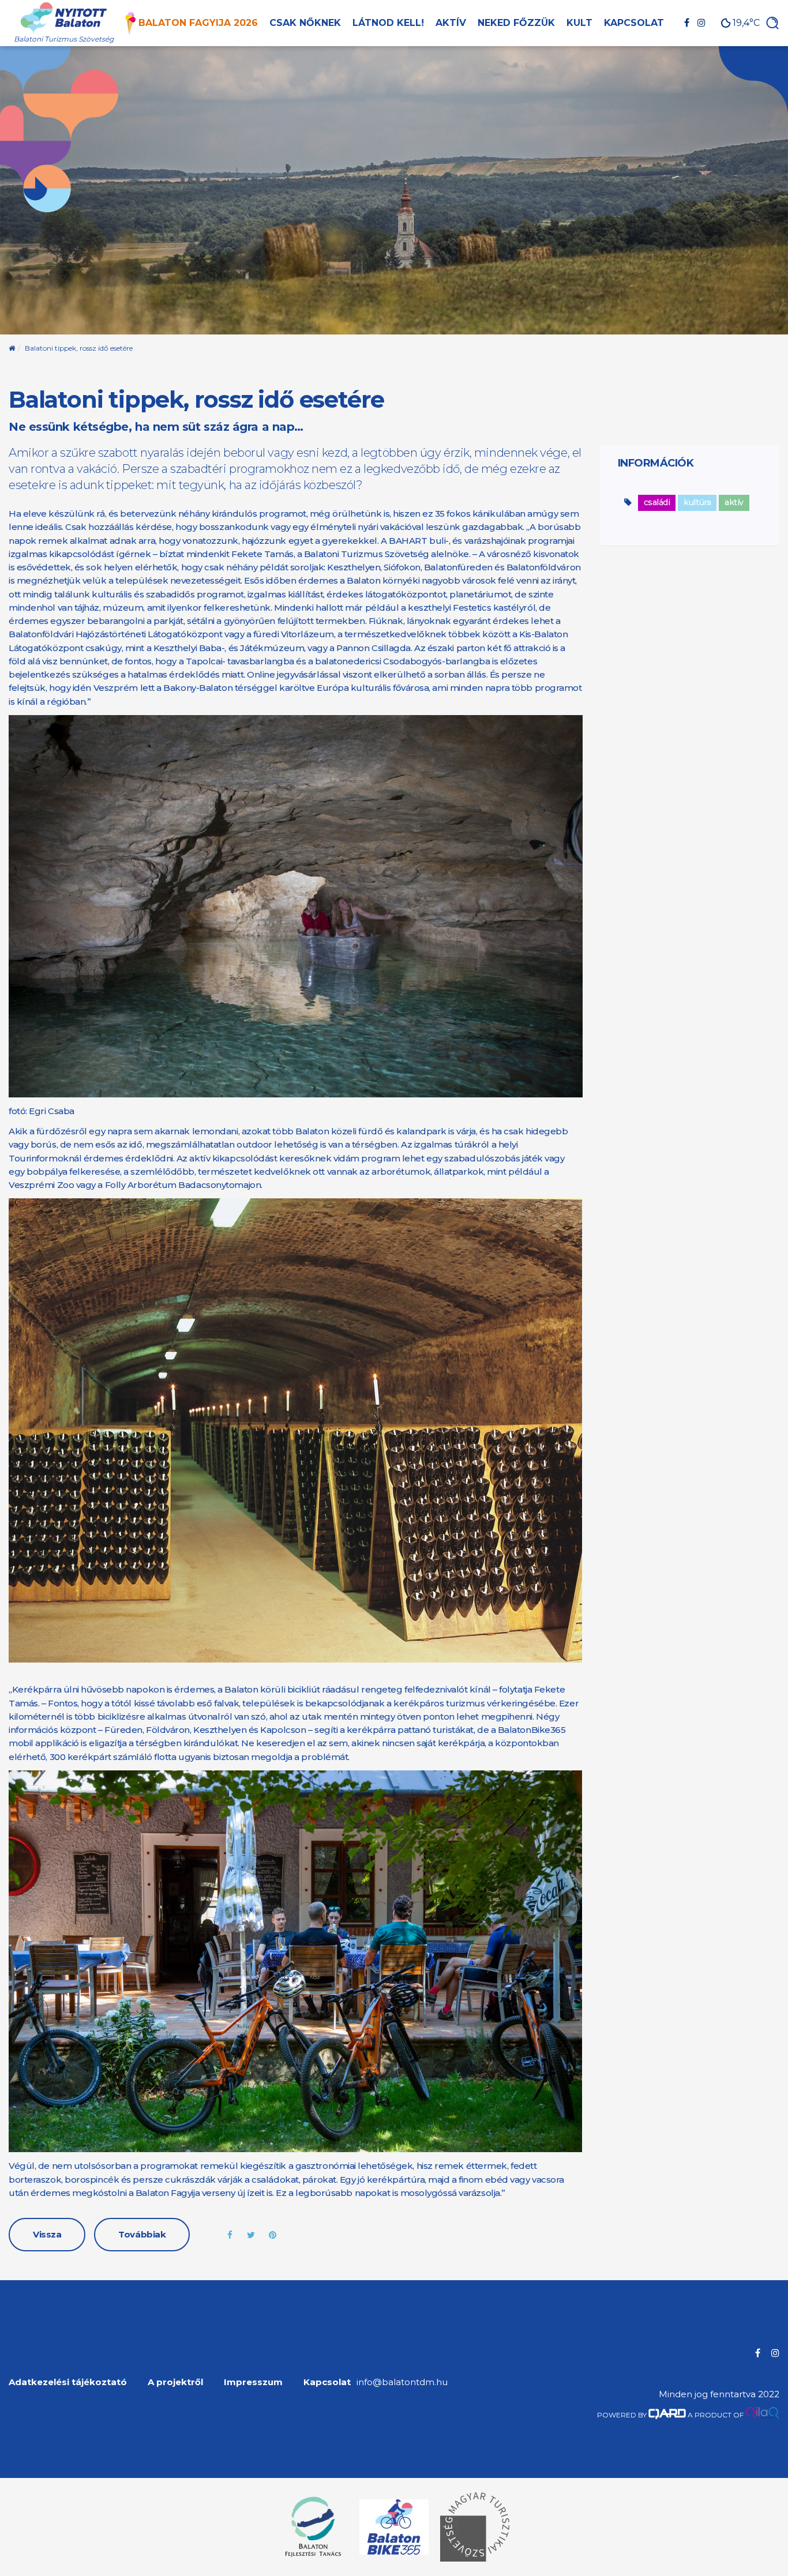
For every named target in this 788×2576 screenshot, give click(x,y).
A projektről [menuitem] (175, 2382)
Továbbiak (142, 2234)
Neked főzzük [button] (516, 23)
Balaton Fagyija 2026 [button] (198, 23)
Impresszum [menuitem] (253, 2382)
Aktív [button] (451, 23)
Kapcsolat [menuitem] (327, 2382)
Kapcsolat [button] (634, 23)
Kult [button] (579, 23)
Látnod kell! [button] (388, 23)
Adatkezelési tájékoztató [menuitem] (68, 2382)
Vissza (47, 2234)
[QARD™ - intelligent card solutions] (667, 2415)
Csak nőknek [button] (305, 23)
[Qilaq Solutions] (762, 2415)
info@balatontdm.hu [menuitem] (402, 2382)
